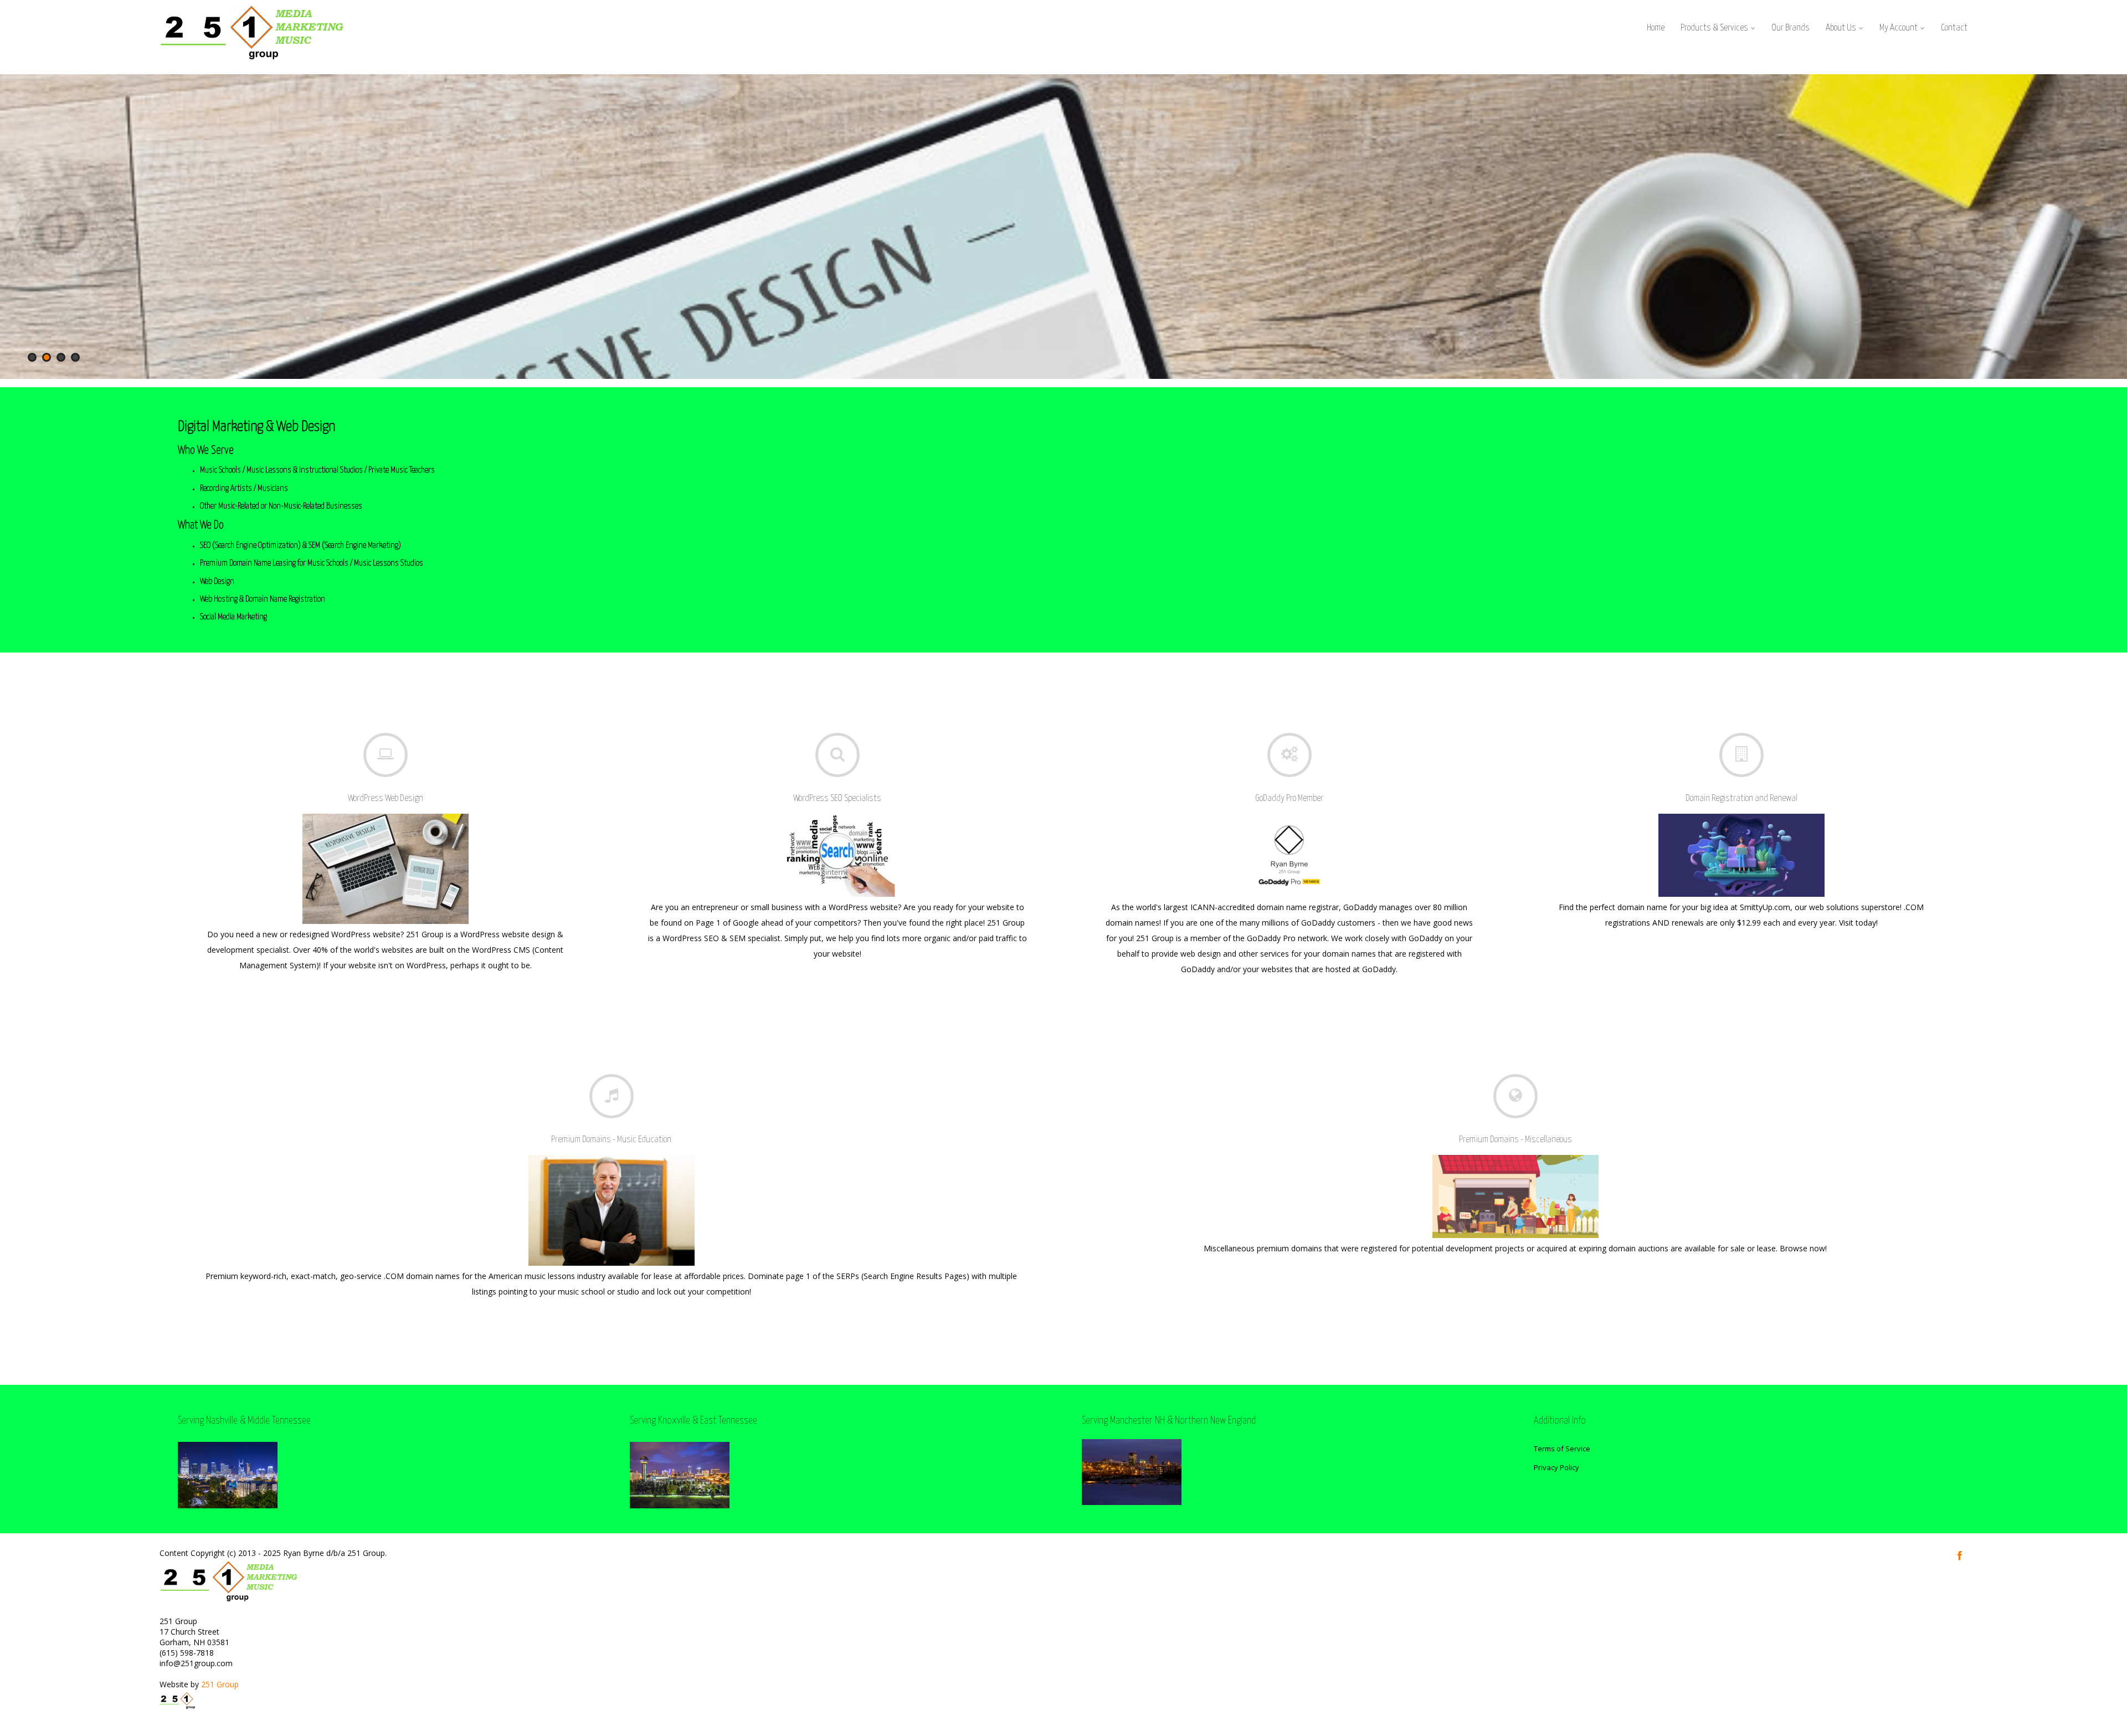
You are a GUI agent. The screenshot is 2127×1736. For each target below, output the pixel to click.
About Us (1841, 28)
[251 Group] (252, 63)
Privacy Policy (1556, 1467)
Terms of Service (1562, 1449)
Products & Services (1714, 28)
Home (1656, 28)
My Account (1899, 28)
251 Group (220, 1684)
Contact (1954, 28)
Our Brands (1791, 28)
